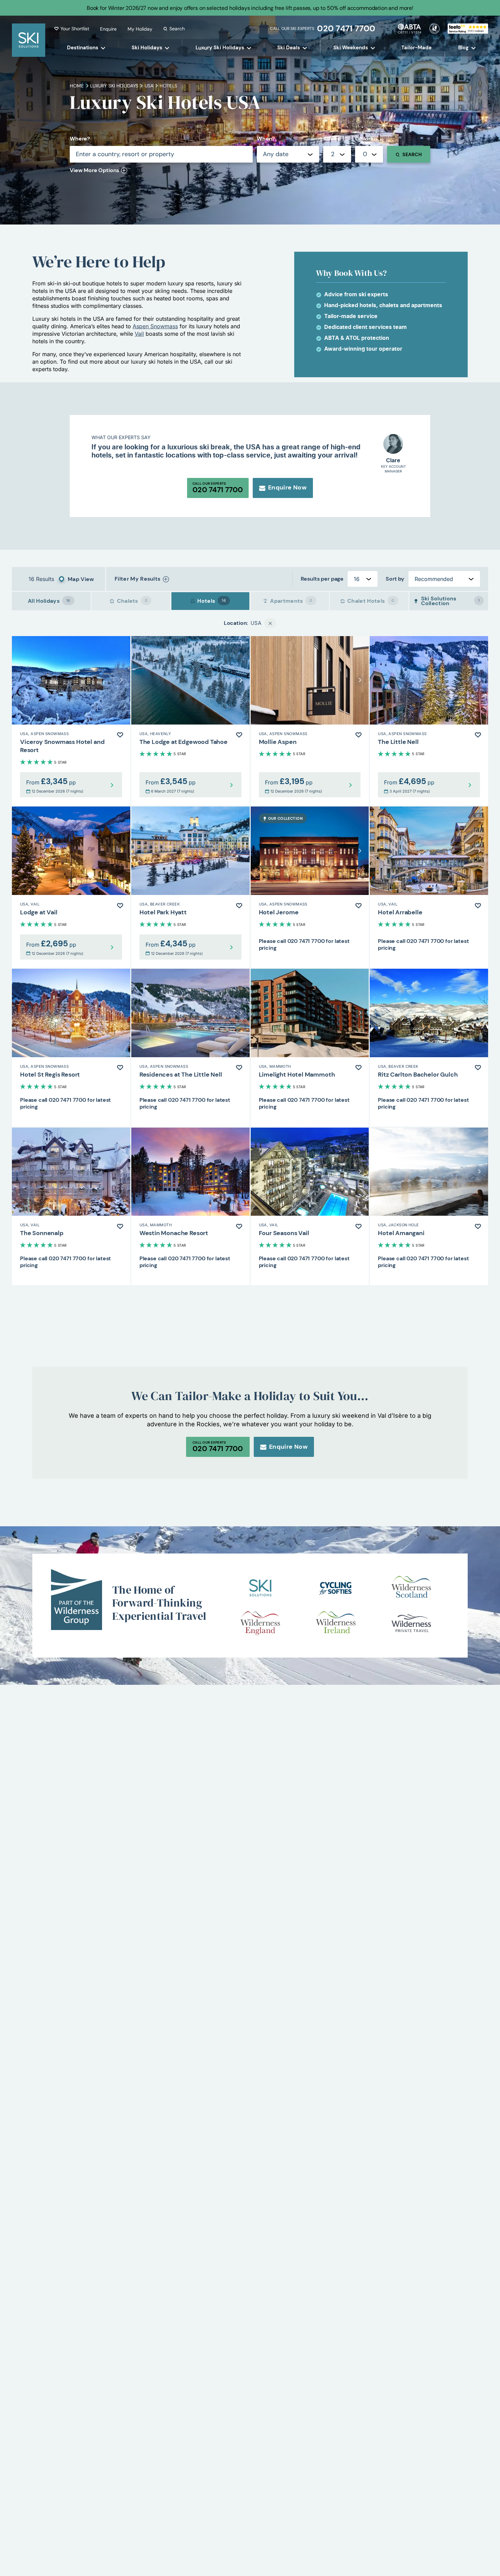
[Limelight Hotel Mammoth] (310, 1048)
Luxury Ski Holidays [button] (220, 48)
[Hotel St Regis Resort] (71, 1048)
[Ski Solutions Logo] (260, 1588)
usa (149, 86)
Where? (80, 139)
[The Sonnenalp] (71, 1207)
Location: (236, 623)
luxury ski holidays (114, 86)
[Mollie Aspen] (310, 721)
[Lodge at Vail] (71, 887)
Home (77, 86)
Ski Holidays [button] (147, 48)
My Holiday (140, 29)
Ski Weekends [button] (351, 48)
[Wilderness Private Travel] (411, 1623)
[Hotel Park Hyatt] (190, 887)
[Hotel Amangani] (429, 1207)
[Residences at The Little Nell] (190, 1048)
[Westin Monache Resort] (190, 1207)
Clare (393, 461)
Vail (139, 334)
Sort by (395, 579)
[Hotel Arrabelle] (429, 887)
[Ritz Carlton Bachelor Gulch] (429, 1048)
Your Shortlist (75, 29)
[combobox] (337, 154)
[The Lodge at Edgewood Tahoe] (190, 721)
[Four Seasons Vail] (310, 1207)
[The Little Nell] (429, 721)
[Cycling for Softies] (336, 1588)
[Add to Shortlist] (120, 735)
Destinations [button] (83, 48)
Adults (331, 139)
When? (266, 139)
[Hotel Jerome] (310, 887)
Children (366, 139)
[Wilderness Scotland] (411, 1588)
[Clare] (393, 444)
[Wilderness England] (260, 1623)
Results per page (322, 579)
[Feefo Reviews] (468, 28)
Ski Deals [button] (289, 48)
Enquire (108, 29)
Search (177, 29)
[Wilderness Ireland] (336, 1623)
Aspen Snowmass (155, 326)
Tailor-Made (416, 48)
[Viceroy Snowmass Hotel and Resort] (71, 721)
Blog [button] (463, 48)
